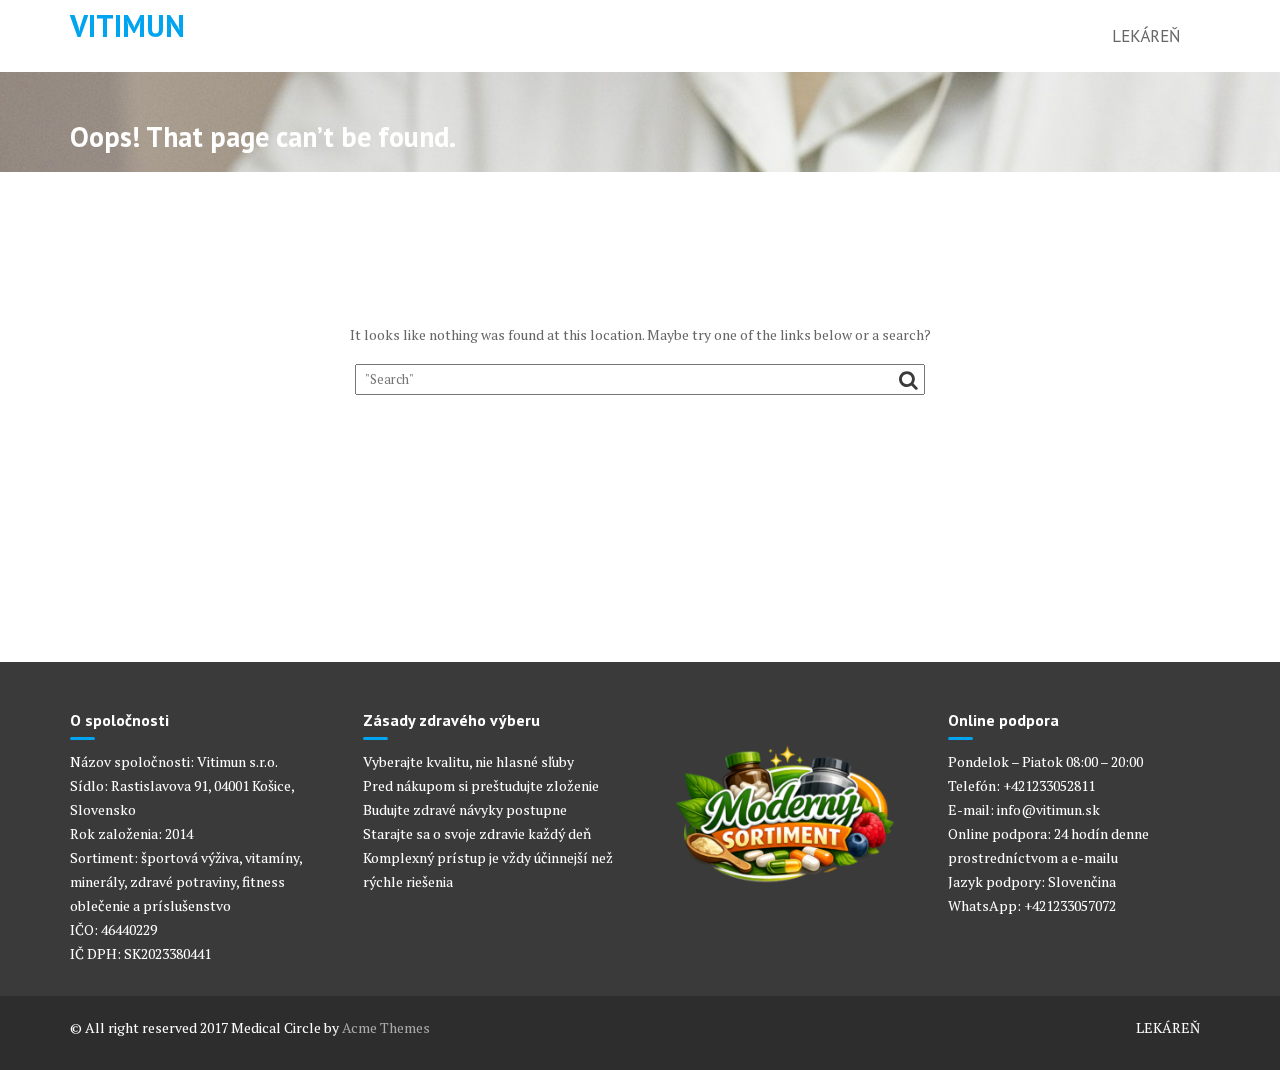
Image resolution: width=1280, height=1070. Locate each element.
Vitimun (127, 25)
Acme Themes (386, 1027)
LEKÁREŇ (1146, 36)
